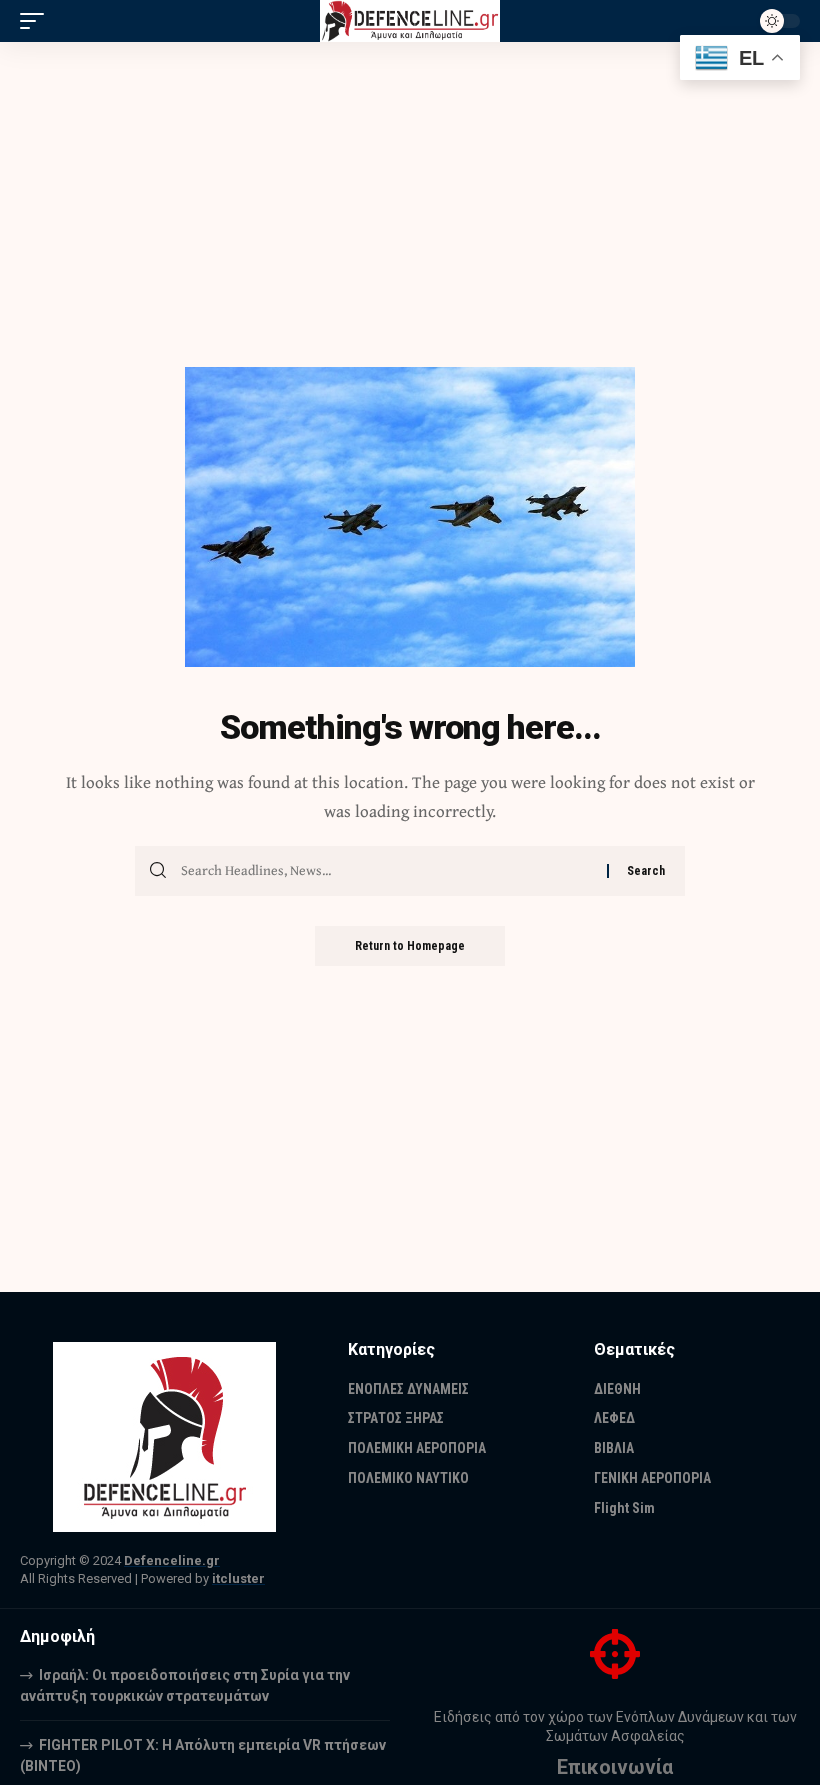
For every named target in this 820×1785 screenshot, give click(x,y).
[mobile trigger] (37, 21)
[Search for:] (386, 871)
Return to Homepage (410, 946)
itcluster (238, 1578)
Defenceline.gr (172, 1560)
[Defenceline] (410, 21)
